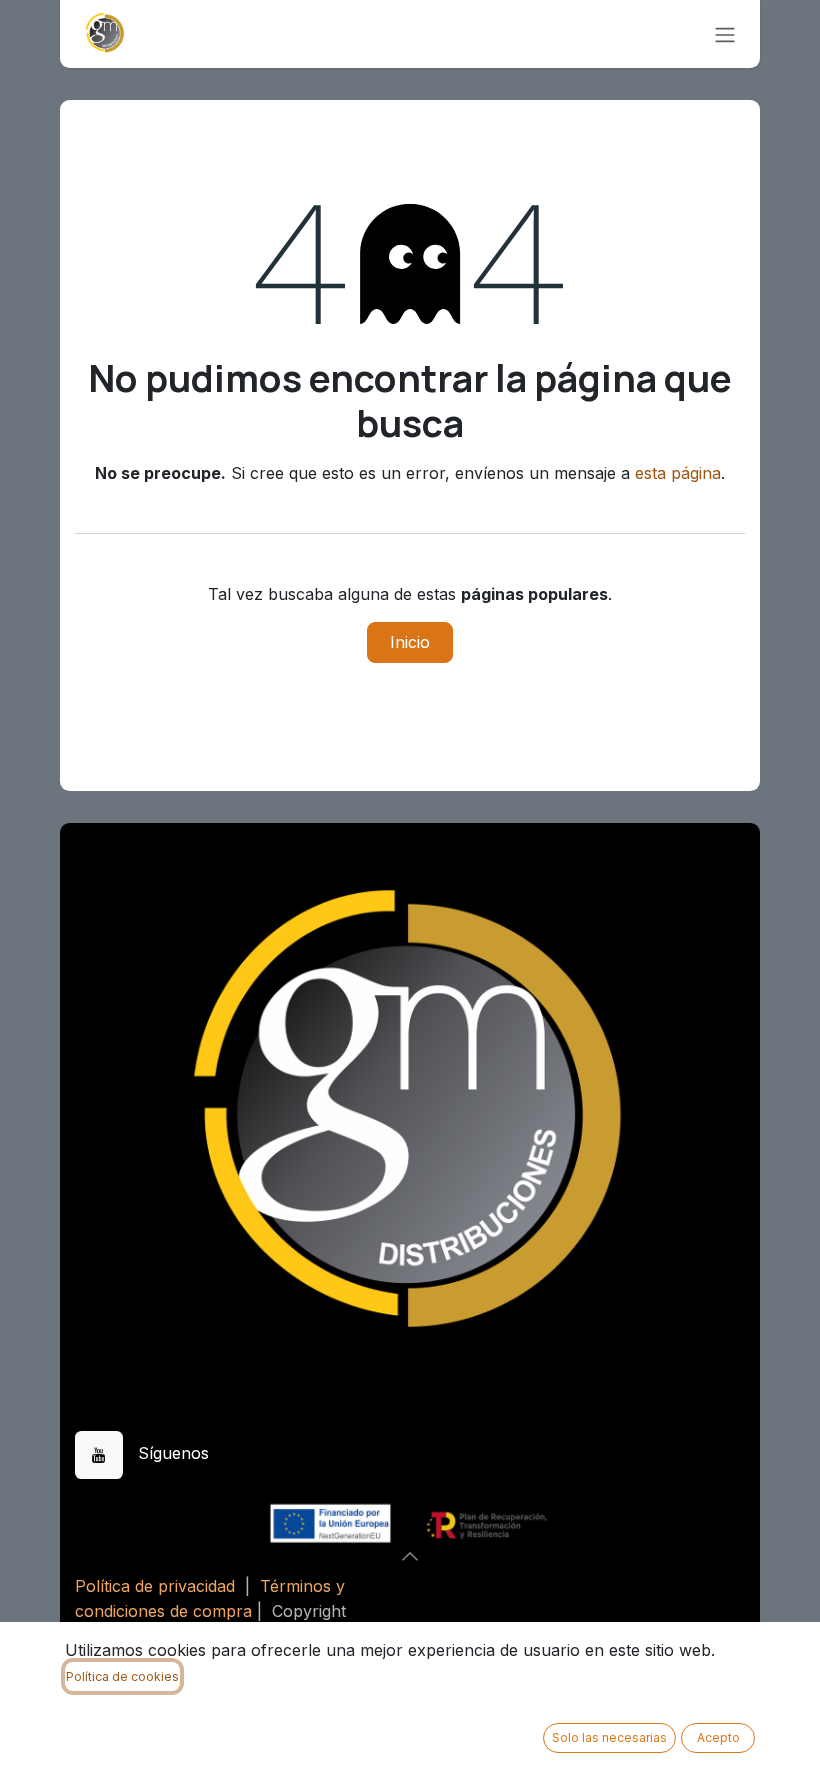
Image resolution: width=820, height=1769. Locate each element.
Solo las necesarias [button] (609, 1737)
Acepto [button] (718, 1737)
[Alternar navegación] (725, 34)
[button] (410, 1556)
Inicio (410, 642)
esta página (678, 473)
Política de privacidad (155, 1586)
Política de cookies (122, 1676)
